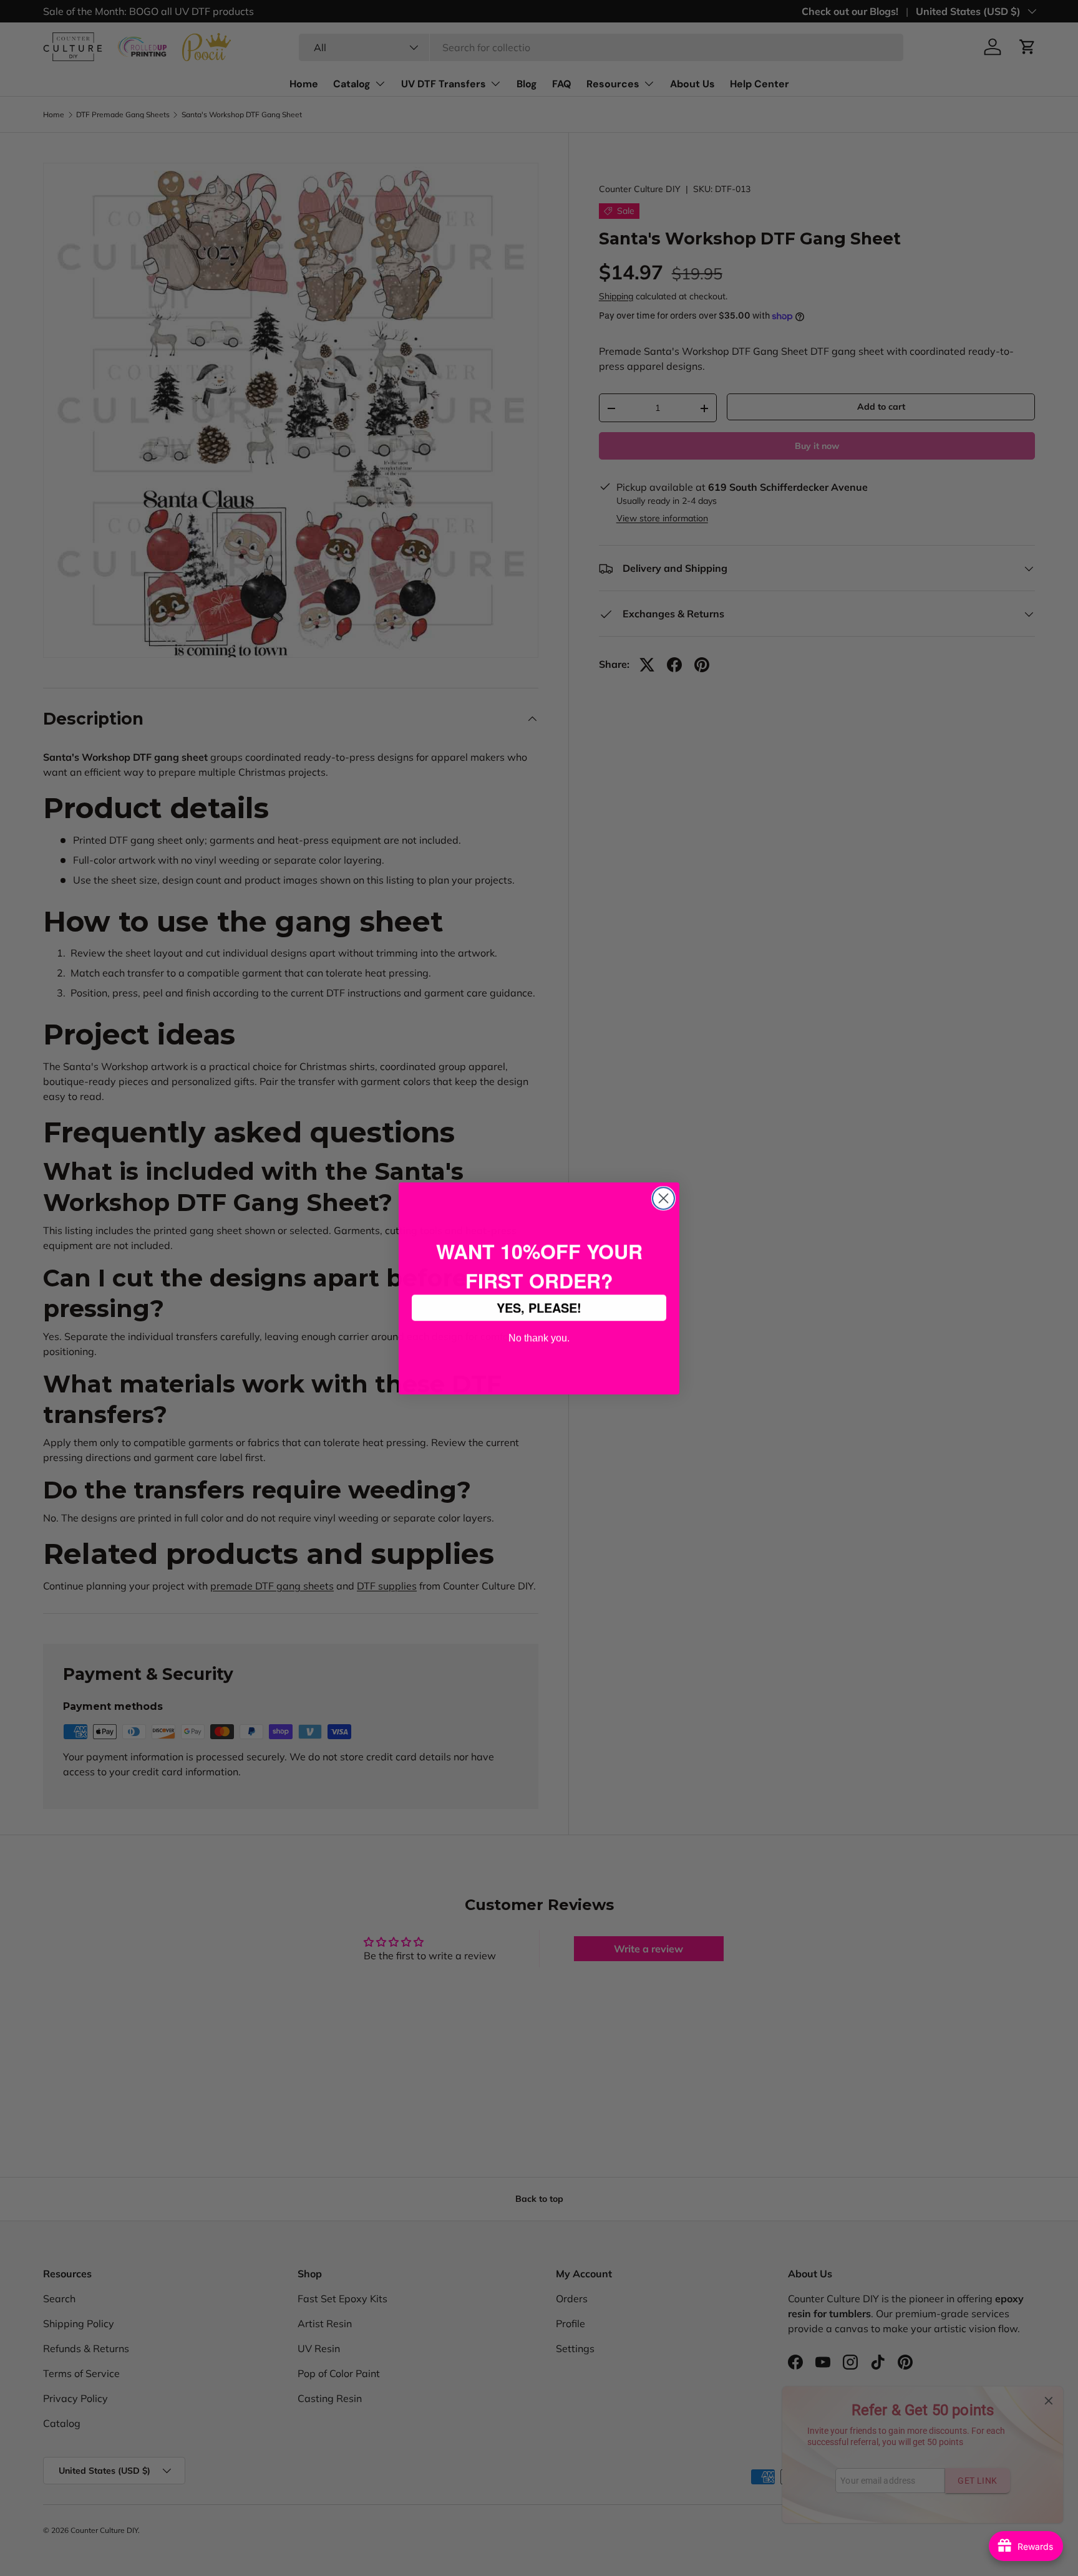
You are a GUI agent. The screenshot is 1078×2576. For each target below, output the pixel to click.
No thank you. (539, 1337)
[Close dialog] (663, 1198)
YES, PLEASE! (539, 1307)
